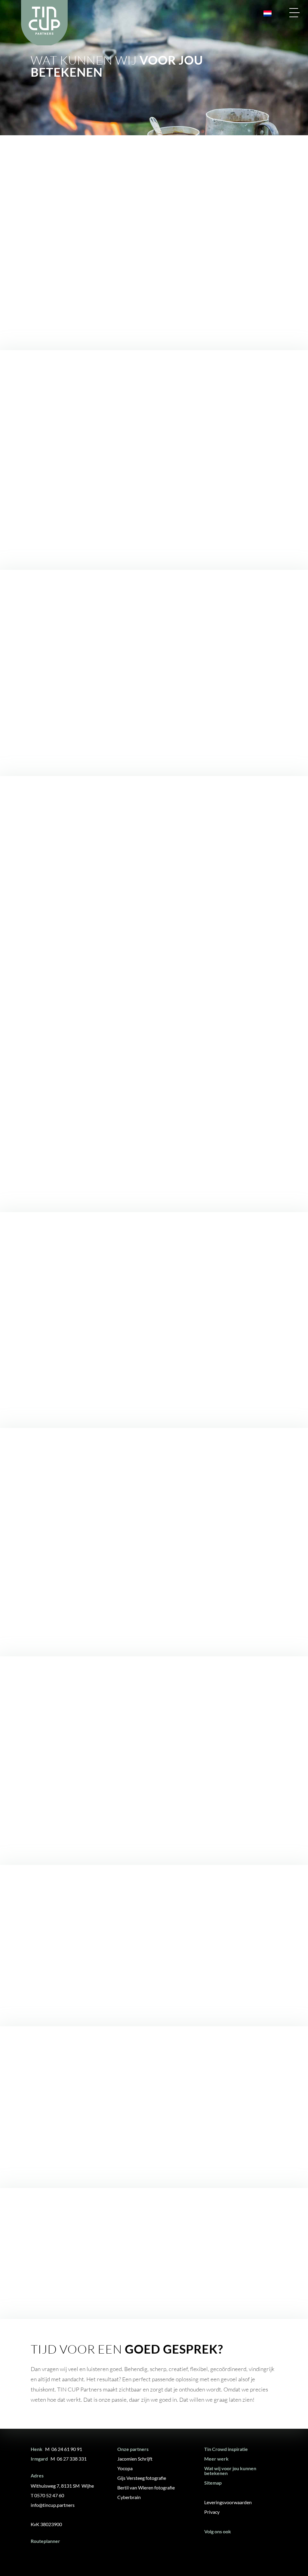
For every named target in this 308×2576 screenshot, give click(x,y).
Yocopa (125, 2468)
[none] (265, 14)
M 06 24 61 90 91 (64, 2449)
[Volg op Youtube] (247, 2547)
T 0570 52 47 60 (47, 2495)
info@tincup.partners (53, 2505)
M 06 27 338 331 (69, 2459)
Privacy (212, 2512)
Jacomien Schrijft (135, 2459)
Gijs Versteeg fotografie (142, 2478)
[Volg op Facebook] (211, 2547)
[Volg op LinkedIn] (229, 2547)
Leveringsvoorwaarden (228, 2502)
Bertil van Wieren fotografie (146, 2487)
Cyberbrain (129, 2497)
